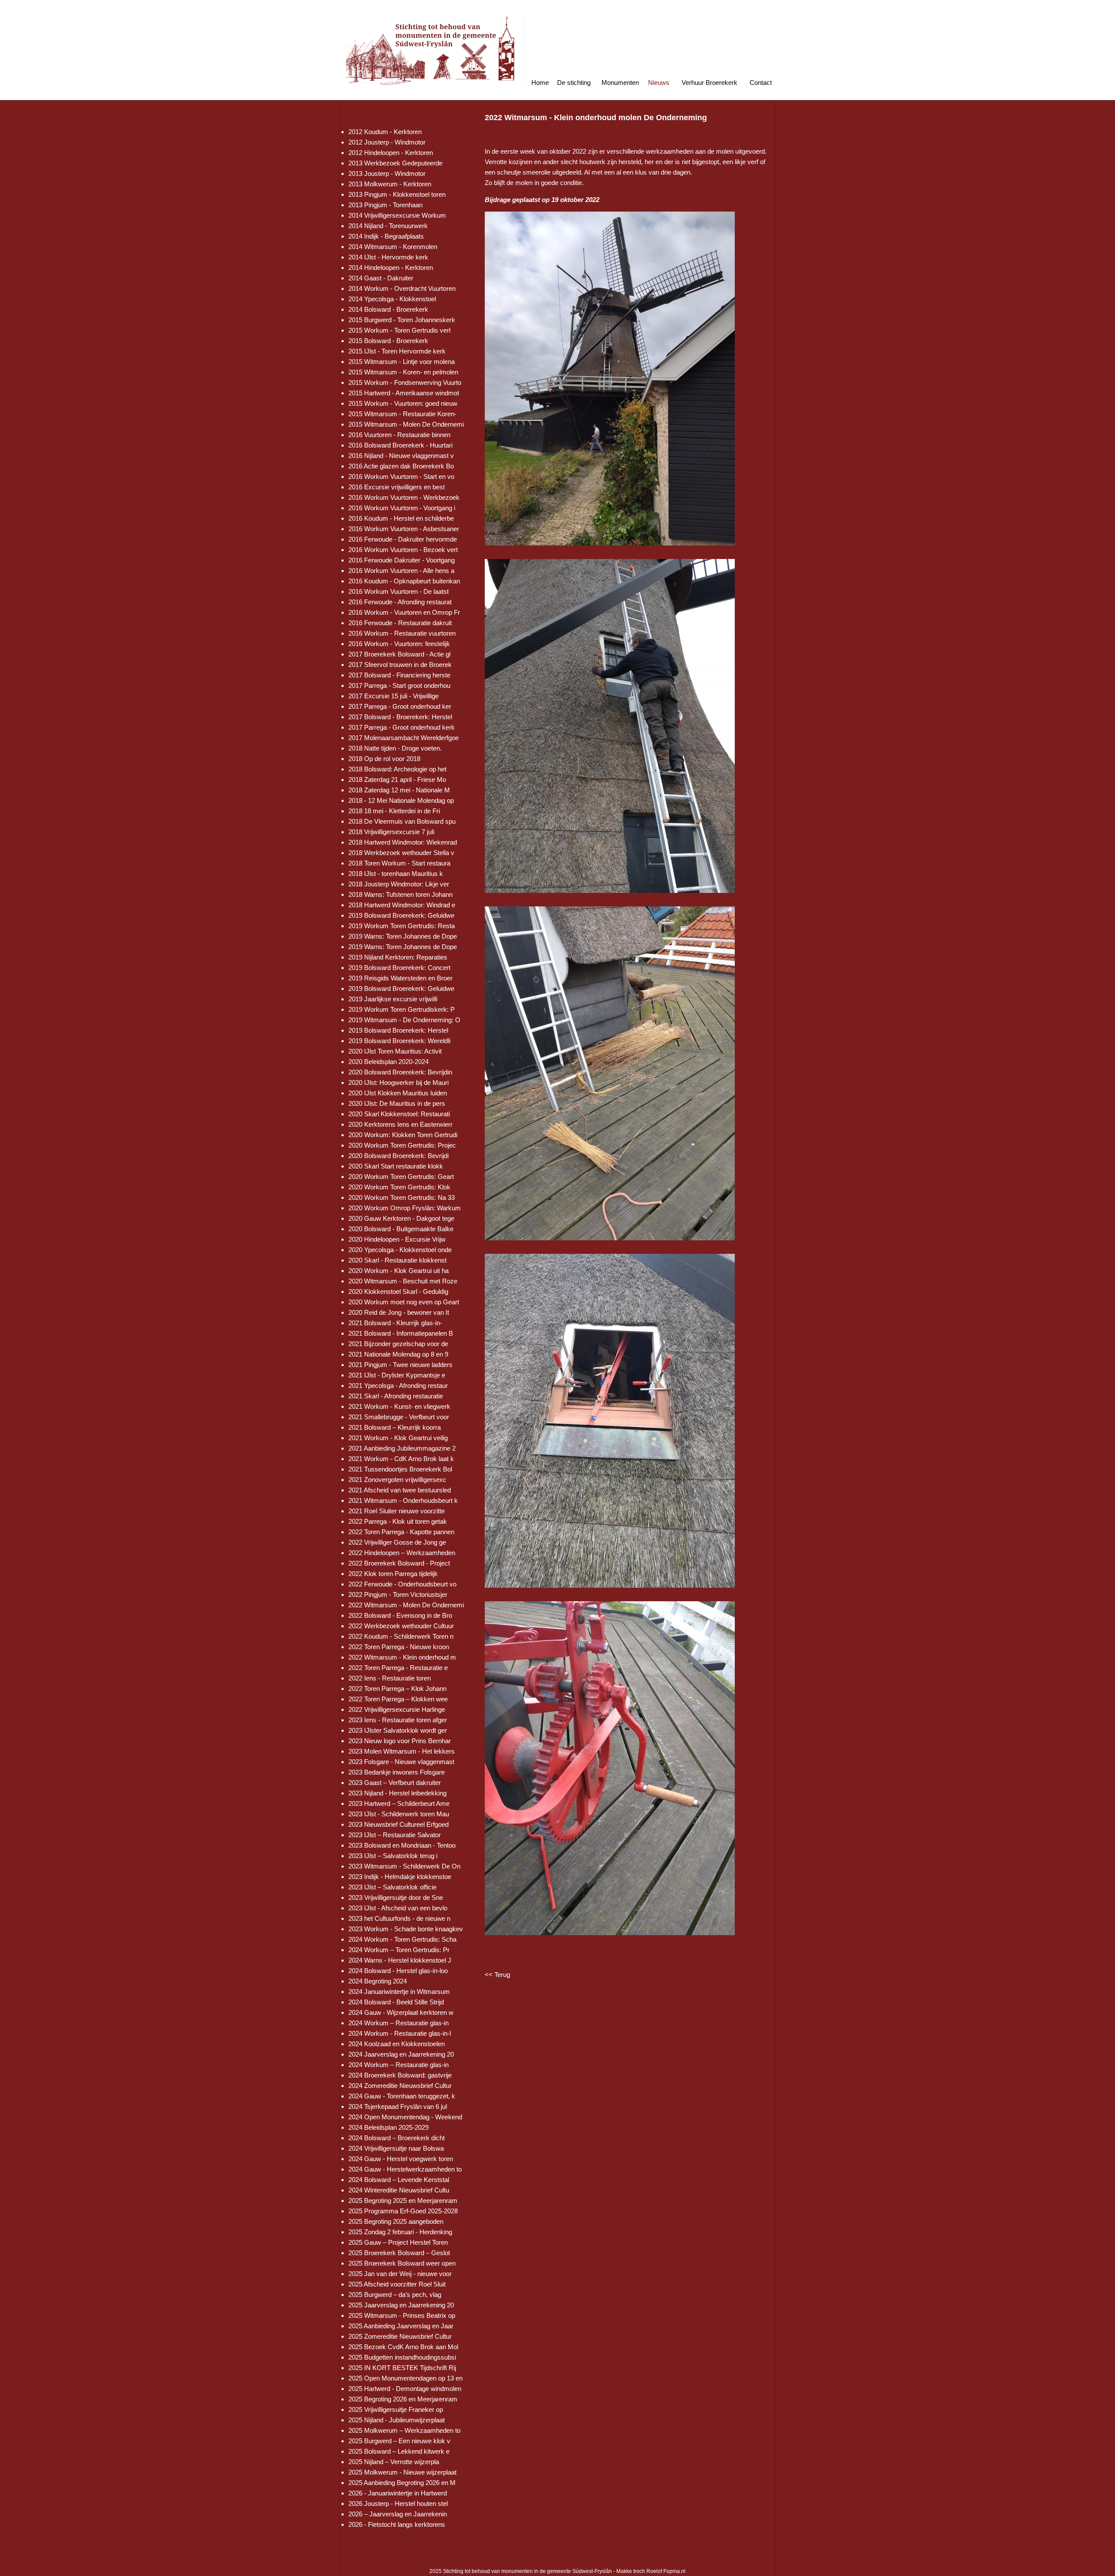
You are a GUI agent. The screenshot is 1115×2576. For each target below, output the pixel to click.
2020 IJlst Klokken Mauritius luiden (398, 1093)
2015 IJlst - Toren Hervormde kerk (397, 351)
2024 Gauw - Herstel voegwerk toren (401, 2159)
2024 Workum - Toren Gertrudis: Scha (402, 1939)
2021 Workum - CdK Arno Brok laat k (401, 1459)
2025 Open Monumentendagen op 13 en (405, 2378)
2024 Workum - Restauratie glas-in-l (400, 2033)
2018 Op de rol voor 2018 (384, 759)
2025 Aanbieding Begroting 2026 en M (402, 2483)
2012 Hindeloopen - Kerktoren (391, 153)
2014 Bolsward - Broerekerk (388, 309)
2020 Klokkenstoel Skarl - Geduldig (398, 1291)
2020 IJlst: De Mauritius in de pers (397, 1103)
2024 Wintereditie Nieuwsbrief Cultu (399, 2190)
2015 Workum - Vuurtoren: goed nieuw (403, 403)
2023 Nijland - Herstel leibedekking (397, 1793)
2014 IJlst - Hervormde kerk (388, 257)
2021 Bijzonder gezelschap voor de (398, 1344)
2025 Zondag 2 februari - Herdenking (400, 2232)
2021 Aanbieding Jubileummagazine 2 (402, 1448)
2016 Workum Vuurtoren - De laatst (399, 591)
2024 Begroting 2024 (378, 1981)
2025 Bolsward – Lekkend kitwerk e (399, 2451)
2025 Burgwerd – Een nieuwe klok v (399, 2441)
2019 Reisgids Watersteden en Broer (400, 978)
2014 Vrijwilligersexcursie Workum (397, 215)
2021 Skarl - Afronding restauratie (396, 1396)
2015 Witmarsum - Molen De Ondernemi (406, 424)
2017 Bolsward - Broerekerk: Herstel (400, 717)
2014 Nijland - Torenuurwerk (388, 226)
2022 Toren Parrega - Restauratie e (398, 1668)
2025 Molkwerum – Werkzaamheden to (404, 2430)
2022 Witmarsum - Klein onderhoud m (402, 1657)
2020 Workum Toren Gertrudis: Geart (401, 1177)
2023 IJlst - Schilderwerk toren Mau (399, 1814)
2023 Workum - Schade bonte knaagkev (406, 1929)
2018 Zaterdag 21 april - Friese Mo (397, 780)
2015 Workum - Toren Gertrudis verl (399, 330)
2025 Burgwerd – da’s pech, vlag (395, 2295)
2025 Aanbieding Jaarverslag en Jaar (401, 2326)
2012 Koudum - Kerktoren (385, 132)
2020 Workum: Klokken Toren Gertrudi (403, 1135)
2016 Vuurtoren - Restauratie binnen (399, 435)
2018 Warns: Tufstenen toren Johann (400, 894)
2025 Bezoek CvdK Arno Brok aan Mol (403, 2347)
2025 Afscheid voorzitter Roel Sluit (397, 2284)
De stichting (574, 82)
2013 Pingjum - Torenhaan (385, 205)
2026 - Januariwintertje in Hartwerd (398, 2493)
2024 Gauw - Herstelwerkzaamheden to (405, 2169)
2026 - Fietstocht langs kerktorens (397, 2524)
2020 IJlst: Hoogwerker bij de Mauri (399, 1083)
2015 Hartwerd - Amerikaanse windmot (404, 393)
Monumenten (620, 82)
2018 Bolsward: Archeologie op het (397, 769)
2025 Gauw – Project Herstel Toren (398, 2242)
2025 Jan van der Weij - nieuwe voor (400, 2274)
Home (540, 82)
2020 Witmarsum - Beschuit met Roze (403, 1281)
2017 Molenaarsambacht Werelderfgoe (404, 738)
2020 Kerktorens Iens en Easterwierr (400, 1124)
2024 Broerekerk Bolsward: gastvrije (400, 2075)
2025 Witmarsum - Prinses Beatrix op (402, 2315)
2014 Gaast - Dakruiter (381, 278)
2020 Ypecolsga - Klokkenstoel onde (400, 1250)
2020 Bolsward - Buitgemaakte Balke (401, 1229)
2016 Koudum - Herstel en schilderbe (401, 518)
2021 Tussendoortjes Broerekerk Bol (400, 1469)
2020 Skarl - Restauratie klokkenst (397, 1260)
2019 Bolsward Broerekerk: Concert (399, 968)
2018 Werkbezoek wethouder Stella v (401, 853)
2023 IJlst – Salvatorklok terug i (393, 1856)
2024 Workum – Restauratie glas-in (399, 2023)
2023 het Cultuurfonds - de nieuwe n (399, 1918)
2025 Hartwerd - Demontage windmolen (405, 2389)
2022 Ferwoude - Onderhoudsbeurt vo (402, 1584)
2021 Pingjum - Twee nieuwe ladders (400, 1365)
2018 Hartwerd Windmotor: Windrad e (402, 905)
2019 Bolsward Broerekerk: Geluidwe (401, 915)
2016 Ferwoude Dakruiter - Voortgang (402, 560)
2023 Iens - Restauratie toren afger (398, 1720)
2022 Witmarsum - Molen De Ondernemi (406, 1605)
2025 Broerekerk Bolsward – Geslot (399, 2253)
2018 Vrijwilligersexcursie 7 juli (391, 832)
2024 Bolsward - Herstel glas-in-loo (398, 1971)
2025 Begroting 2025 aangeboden (396, 2221)
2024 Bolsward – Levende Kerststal (399, 2180)
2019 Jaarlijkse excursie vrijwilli (393, 999)
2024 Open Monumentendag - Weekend (405, 2117)
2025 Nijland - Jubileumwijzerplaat (397, 2420)
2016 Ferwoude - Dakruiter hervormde (403, 539)
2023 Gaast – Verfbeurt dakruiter (395, 1783)
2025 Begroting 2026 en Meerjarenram (403, 2399)
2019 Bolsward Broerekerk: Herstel (398, 1030)
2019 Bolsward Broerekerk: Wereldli (399, 1041)
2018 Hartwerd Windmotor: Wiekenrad (403, 842)
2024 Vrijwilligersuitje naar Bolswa (396, 2148)
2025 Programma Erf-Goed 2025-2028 (403, 2211)
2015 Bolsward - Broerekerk (388, 341)
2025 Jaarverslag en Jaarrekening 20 (401, 2305)
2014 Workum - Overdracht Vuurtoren (402, 288)
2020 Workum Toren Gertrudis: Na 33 (402, 1197)
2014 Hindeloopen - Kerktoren (391, 268)
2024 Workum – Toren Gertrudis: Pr (399, 1950)
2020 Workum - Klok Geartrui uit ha (399, 1271)
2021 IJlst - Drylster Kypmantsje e (397, 1375)
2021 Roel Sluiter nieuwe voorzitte (397, 1511)
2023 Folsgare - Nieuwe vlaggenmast (401, 1762)
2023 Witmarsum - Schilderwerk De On (404, 1866)
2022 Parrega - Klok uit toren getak (398, 1521)
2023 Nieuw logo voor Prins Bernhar (400, 1741)
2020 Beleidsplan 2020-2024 (389, 1062)
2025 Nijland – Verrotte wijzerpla (394, 2462)
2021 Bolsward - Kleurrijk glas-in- (395, 1323)
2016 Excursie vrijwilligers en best (397, 487)
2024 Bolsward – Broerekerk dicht (397, 2138)
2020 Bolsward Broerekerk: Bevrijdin (400, 1072)
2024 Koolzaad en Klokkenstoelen (397, 2044)
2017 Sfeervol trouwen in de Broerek (400, 665)
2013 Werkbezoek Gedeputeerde (395, 163)
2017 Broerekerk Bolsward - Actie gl (399, 654)
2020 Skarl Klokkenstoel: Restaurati (399, 1114)
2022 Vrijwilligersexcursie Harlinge (397, 1709)
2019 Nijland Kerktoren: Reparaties (398, 957)
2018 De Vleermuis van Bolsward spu (402, 821)
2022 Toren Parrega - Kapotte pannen (401, 1532)
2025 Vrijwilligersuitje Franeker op (396, 2409)
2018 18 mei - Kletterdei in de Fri (394, 811)
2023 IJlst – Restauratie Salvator (395, 1835)
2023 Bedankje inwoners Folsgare (397, 1772)
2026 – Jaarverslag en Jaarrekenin (398, 2514)
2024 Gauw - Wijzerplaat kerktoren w (401, 2012)
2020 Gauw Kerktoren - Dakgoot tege (401, 1218)
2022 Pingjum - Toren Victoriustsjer (398, 1594)
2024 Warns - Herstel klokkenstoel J (400, 1960)
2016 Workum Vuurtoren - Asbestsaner (404, 529)
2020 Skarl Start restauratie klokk (396, 1166)
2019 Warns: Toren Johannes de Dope (403, 936)
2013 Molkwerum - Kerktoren (390, 184)
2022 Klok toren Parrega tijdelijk (393, 1574)
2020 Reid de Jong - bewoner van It (399, 1312)
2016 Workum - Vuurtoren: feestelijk (399, 644)
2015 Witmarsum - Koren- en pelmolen (403, 372)
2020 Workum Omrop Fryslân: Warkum (405, 1208)
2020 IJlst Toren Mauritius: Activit (395, 1051)
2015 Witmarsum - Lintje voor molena (402, 362)
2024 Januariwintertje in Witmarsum (399, 1992)
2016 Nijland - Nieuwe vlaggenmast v (401, 456)
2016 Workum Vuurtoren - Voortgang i (402, 508)
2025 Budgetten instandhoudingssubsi (402, 2357)
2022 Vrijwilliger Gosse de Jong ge (397, 1542)
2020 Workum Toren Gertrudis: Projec (402, 1145)
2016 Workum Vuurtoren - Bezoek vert (403, 550)
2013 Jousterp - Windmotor (387, 173)
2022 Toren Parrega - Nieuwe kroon (399, 1647)
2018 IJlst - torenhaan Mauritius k (396, 874)
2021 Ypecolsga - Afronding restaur (398, 1386)
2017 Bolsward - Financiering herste (399, 675)
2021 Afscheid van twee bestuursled (400, 1490)
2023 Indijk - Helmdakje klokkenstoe (400, 1877)
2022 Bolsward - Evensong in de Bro (400, 1615)
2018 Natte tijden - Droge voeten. (395, 748)
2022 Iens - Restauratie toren (390, 1678)
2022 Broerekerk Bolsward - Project (399, 1563)
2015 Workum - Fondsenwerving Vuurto (405, 382)
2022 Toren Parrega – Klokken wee (398, 1699)
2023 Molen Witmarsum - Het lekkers (402, 1751)
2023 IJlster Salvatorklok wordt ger (398, 1730)
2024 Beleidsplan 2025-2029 (389, 2127)
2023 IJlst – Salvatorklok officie (392, 1887)
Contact (761, 82)
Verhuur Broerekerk (710, 82)
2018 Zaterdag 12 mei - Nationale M (399, 790)
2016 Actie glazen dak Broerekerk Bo (401, 466)
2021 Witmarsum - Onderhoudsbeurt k (403, 1500)
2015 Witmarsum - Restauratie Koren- (402, 414)
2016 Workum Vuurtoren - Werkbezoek (404, 497)
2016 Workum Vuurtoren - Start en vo (401, 476)
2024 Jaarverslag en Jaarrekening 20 (401, 2054)
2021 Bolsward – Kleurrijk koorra (395, 1427)
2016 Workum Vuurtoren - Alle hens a (401, 571)
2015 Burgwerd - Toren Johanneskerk (402, 320)
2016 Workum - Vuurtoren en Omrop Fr (404, 612)
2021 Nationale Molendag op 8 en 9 (398, 1354)
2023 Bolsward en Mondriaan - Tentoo (402, 1845)
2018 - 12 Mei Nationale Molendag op (401, 800)
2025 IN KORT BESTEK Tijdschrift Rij (402, 2368)
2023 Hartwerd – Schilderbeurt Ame (399, 1803)
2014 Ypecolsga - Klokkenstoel (392, 299)
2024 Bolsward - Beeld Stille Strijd (396, 2002)
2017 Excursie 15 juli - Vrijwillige (394, 696)
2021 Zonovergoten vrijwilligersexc (397, 1480)
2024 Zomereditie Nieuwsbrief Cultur (400, 2086)
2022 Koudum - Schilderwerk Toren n (401, 1636)
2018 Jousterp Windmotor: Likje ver (399, 884)
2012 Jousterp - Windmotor (387, 142)
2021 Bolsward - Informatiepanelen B (401, 1333)
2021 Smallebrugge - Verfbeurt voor (399, 1417)
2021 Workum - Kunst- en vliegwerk (399, 1406)
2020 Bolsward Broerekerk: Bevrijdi (399, 1156)
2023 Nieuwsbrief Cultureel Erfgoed (399, 1824)
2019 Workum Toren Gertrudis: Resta (402, 926)
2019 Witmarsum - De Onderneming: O (404, 1020)
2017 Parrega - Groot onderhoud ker (400, 706)
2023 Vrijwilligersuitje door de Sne (396, 1897)
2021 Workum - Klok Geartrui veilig (398, 1438)
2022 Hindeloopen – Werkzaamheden (402, 1553)
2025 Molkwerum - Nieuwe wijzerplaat (402, 2472)
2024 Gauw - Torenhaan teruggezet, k (402, 2096)
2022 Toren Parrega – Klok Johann (397, 1689)
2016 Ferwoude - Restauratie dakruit (400, 623)
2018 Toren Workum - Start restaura (399, 863)
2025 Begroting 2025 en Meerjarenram (403, 2201)
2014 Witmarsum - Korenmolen (393, 247)
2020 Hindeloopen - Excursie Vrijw (397, 1239)
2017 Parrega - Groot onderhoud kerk (402, 727)
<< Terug (497, 1975)
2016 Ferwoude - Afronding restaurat (400, 602)
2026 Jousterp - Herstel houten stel (398, 2504)
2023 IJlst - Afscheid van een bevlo (398, 1908)
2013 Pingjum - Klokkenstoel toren (397, 194)
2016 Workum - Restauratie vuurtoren (402, 633)
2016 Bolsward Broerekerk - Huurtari (400, 445)
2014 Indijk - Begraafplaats (386, 236)
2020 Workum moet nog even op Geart (404, 1302)
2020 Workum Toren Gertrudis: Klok (399, 1187)
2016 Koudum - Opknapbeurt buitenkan (404, 581)
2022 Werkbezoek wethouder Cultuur (401, 1626)
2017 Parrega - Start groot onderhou (399, 685)
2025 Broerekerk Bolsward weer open (402, 2263)
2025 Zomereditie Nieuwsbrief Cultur (400, 2336)
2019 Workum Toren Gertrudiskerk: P (402, 1009)
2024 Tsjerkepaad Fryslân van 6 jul (398, 2106)
